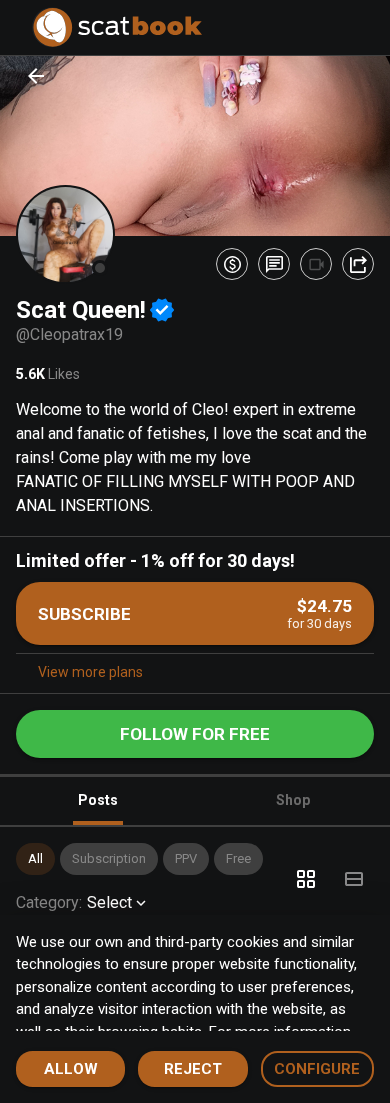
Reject (193, 1069)
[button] (35, 859)
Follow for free (195, 734)
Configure (317, 1069)
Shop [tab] (293, 800)
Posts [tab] (98, 800)
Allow (71, 1069)
